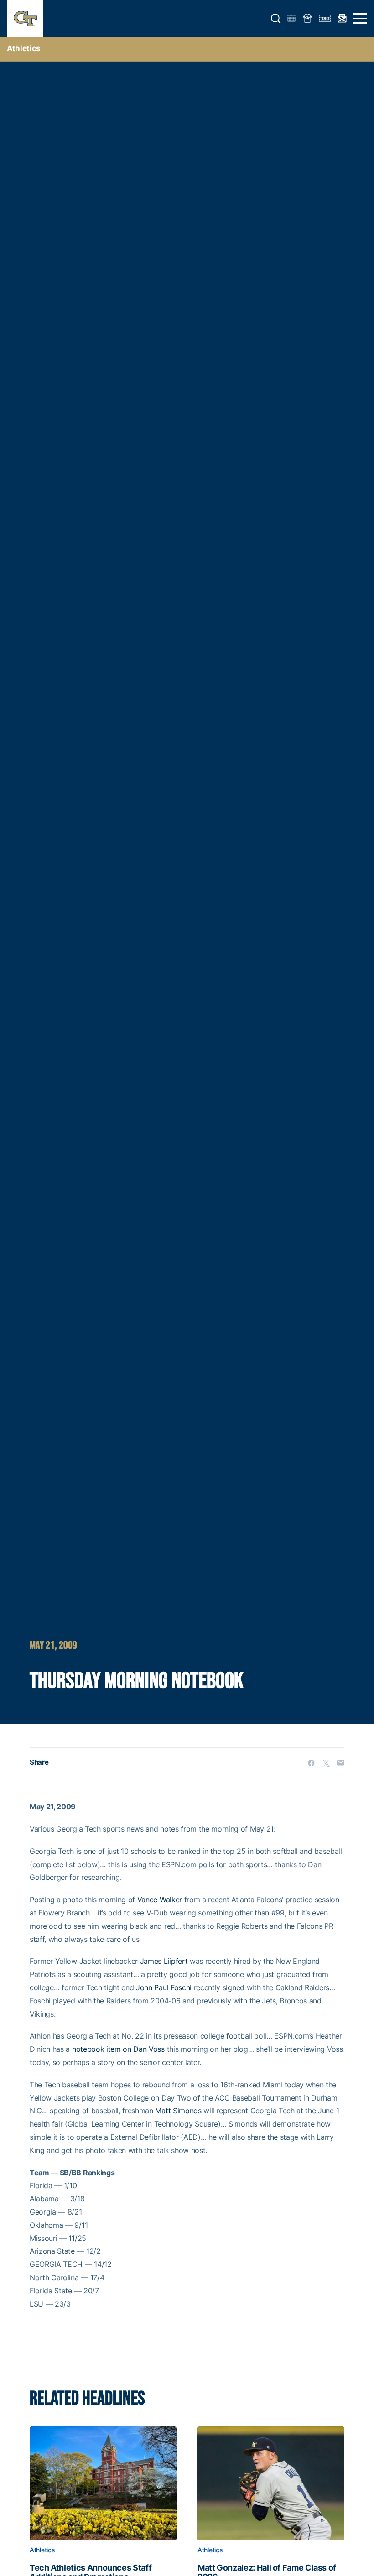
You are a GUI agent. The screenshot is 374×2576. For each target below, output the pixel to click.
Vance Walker (160, 1900)
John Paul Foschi (164, 1987)
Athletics (24, 48)
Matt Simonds (178, 2111)
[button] (276, 19)
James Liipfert (164, 1961)
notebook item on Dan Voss (118, 2049)
